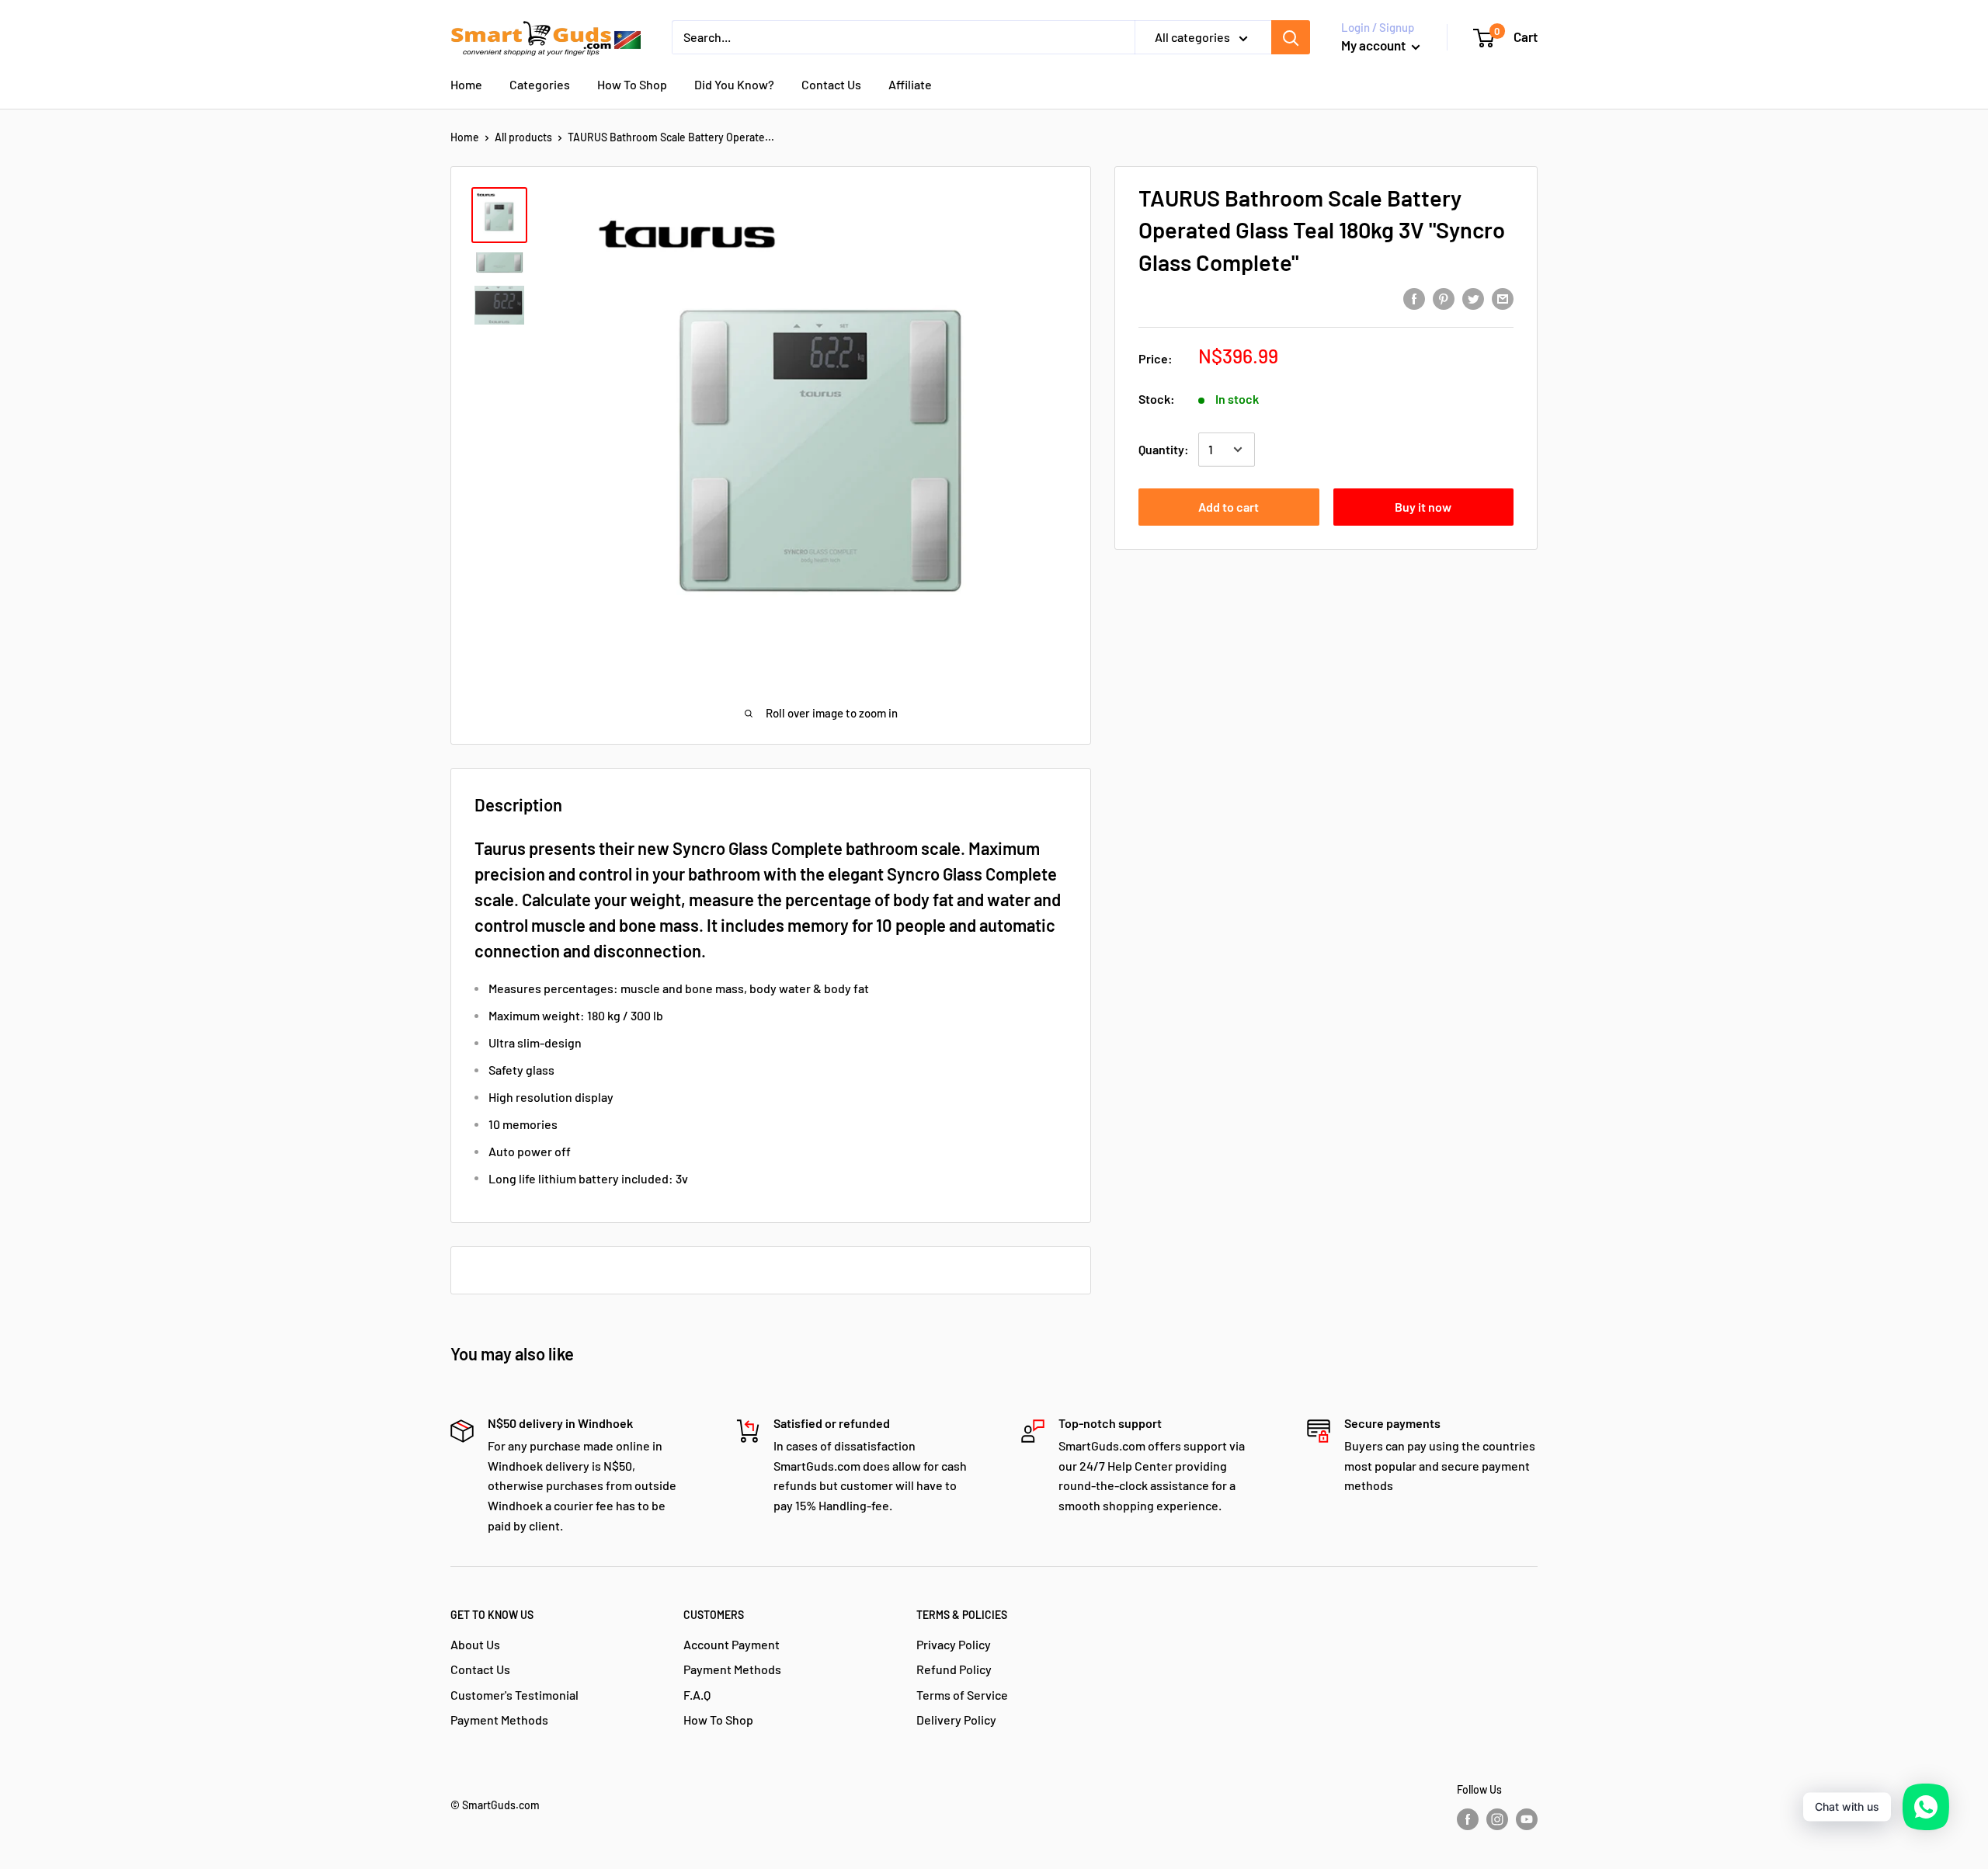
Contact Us (831, 84)
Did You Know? (734, 84)
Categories (540, 84)
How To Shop (632, 84)
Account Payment (732, 1644)
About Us (475, 1644)
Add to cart (1229, 507)
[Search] (1291, 37)
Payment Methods (499, 1720)
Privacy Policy (954, 1644)
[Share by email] (1503, 298)
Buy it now (1423, 507)
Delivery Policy (956, 1720)
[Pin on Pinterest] (1444, 298)
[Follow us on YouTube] (1527, 1819)
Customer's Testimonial (514, 1695)
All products (523, 137)
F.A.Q (697, 1695)
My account (1375, 45)
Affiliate (910, 84)
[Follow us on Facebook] (1468, 1819)
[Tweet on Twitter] (1473, 298)
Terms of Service (962, 1695)
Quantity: (1164, 449)
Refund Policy (954, 1669)
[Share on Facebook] (1414, 298)
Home (466, 84)
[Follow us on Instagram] (1497, 1819)
